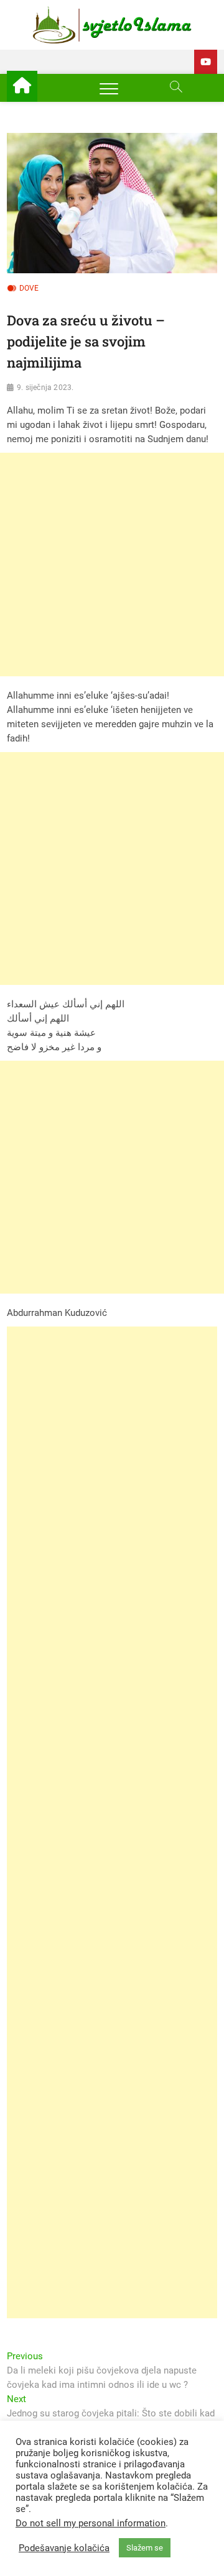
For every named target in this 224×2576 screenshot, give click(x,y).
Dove (29, 288)
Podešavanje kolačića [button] (64, 2548)
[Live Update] (206, 62)
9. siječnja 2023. (45, 388)
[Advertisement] (112, 565)
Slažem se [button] (145, 2548)
